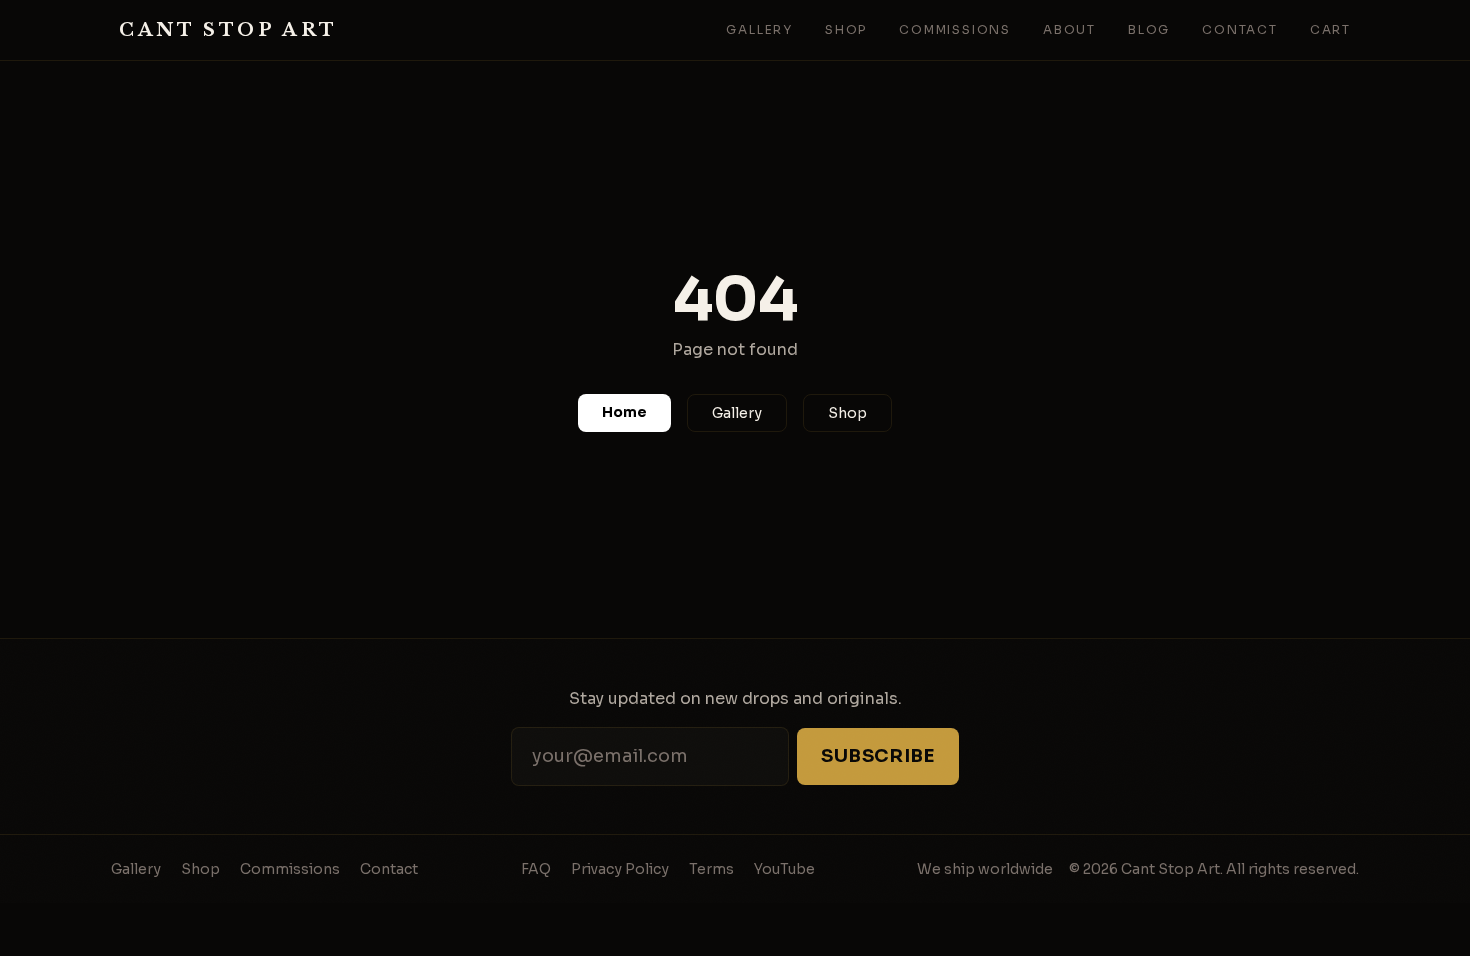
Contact (1240, 29)
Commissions (955, 29)
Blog (1149, 29)
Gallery (759, 29)
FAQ (536, 869)
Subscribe (878, 756)
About (1069, 29)
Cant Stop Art (228, 30)
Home (624, 412)
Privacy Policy (620, 869)
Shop (846, 29)
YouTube (784, 869)
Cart (1330, 29)
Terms (711, 869)
